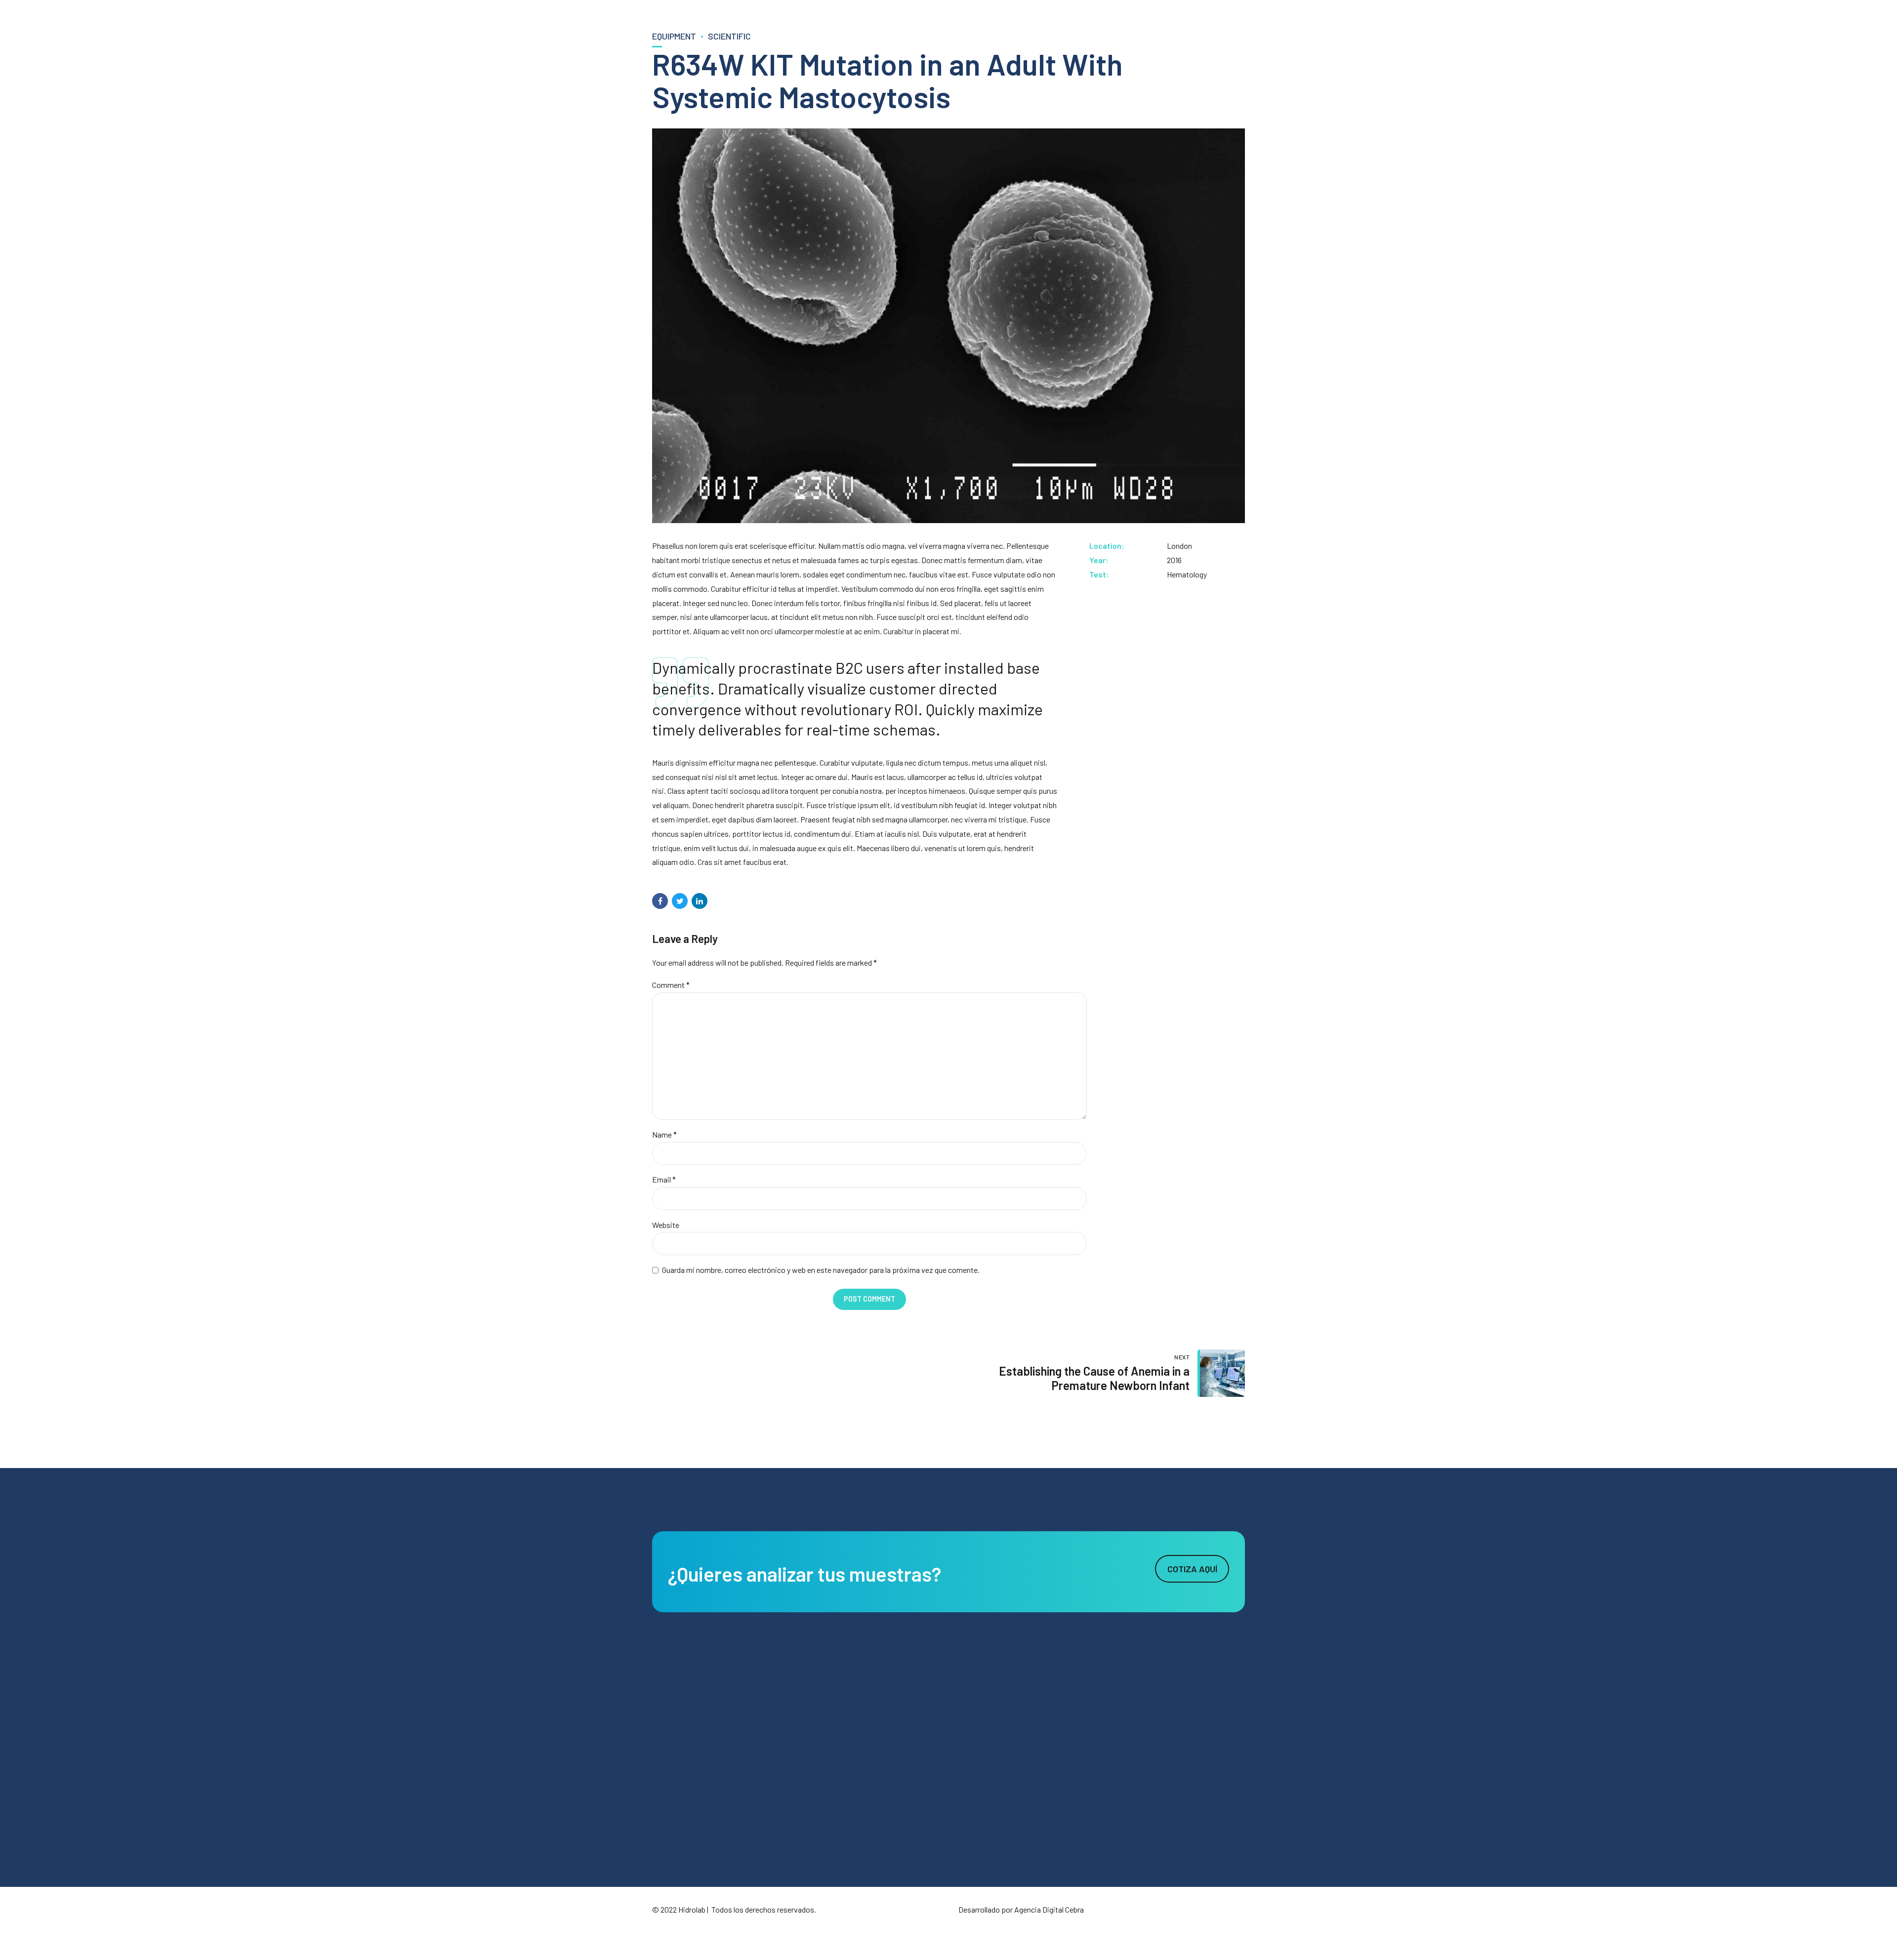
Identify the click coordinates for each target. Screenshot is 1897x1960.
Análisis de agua (881, 1679)
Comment (671, 985)
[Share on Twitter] (680, 901)
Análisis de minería (885, 1731)
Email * (664, 1179)
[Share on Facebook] (660, 901)
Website (666, 1225)
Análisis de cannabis (887, 1784)
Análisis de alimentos (889, 1757)
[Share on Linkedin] (700, 901)
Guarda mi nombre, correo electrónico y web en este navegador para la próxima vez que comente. (821, 1270)
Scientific (729, 36)
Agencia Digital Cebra (1049, 1909)
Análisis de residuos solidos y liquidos (913, 1810)
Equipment (674, 36)
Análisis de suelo (882, 1705)
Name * (664, 1134)
